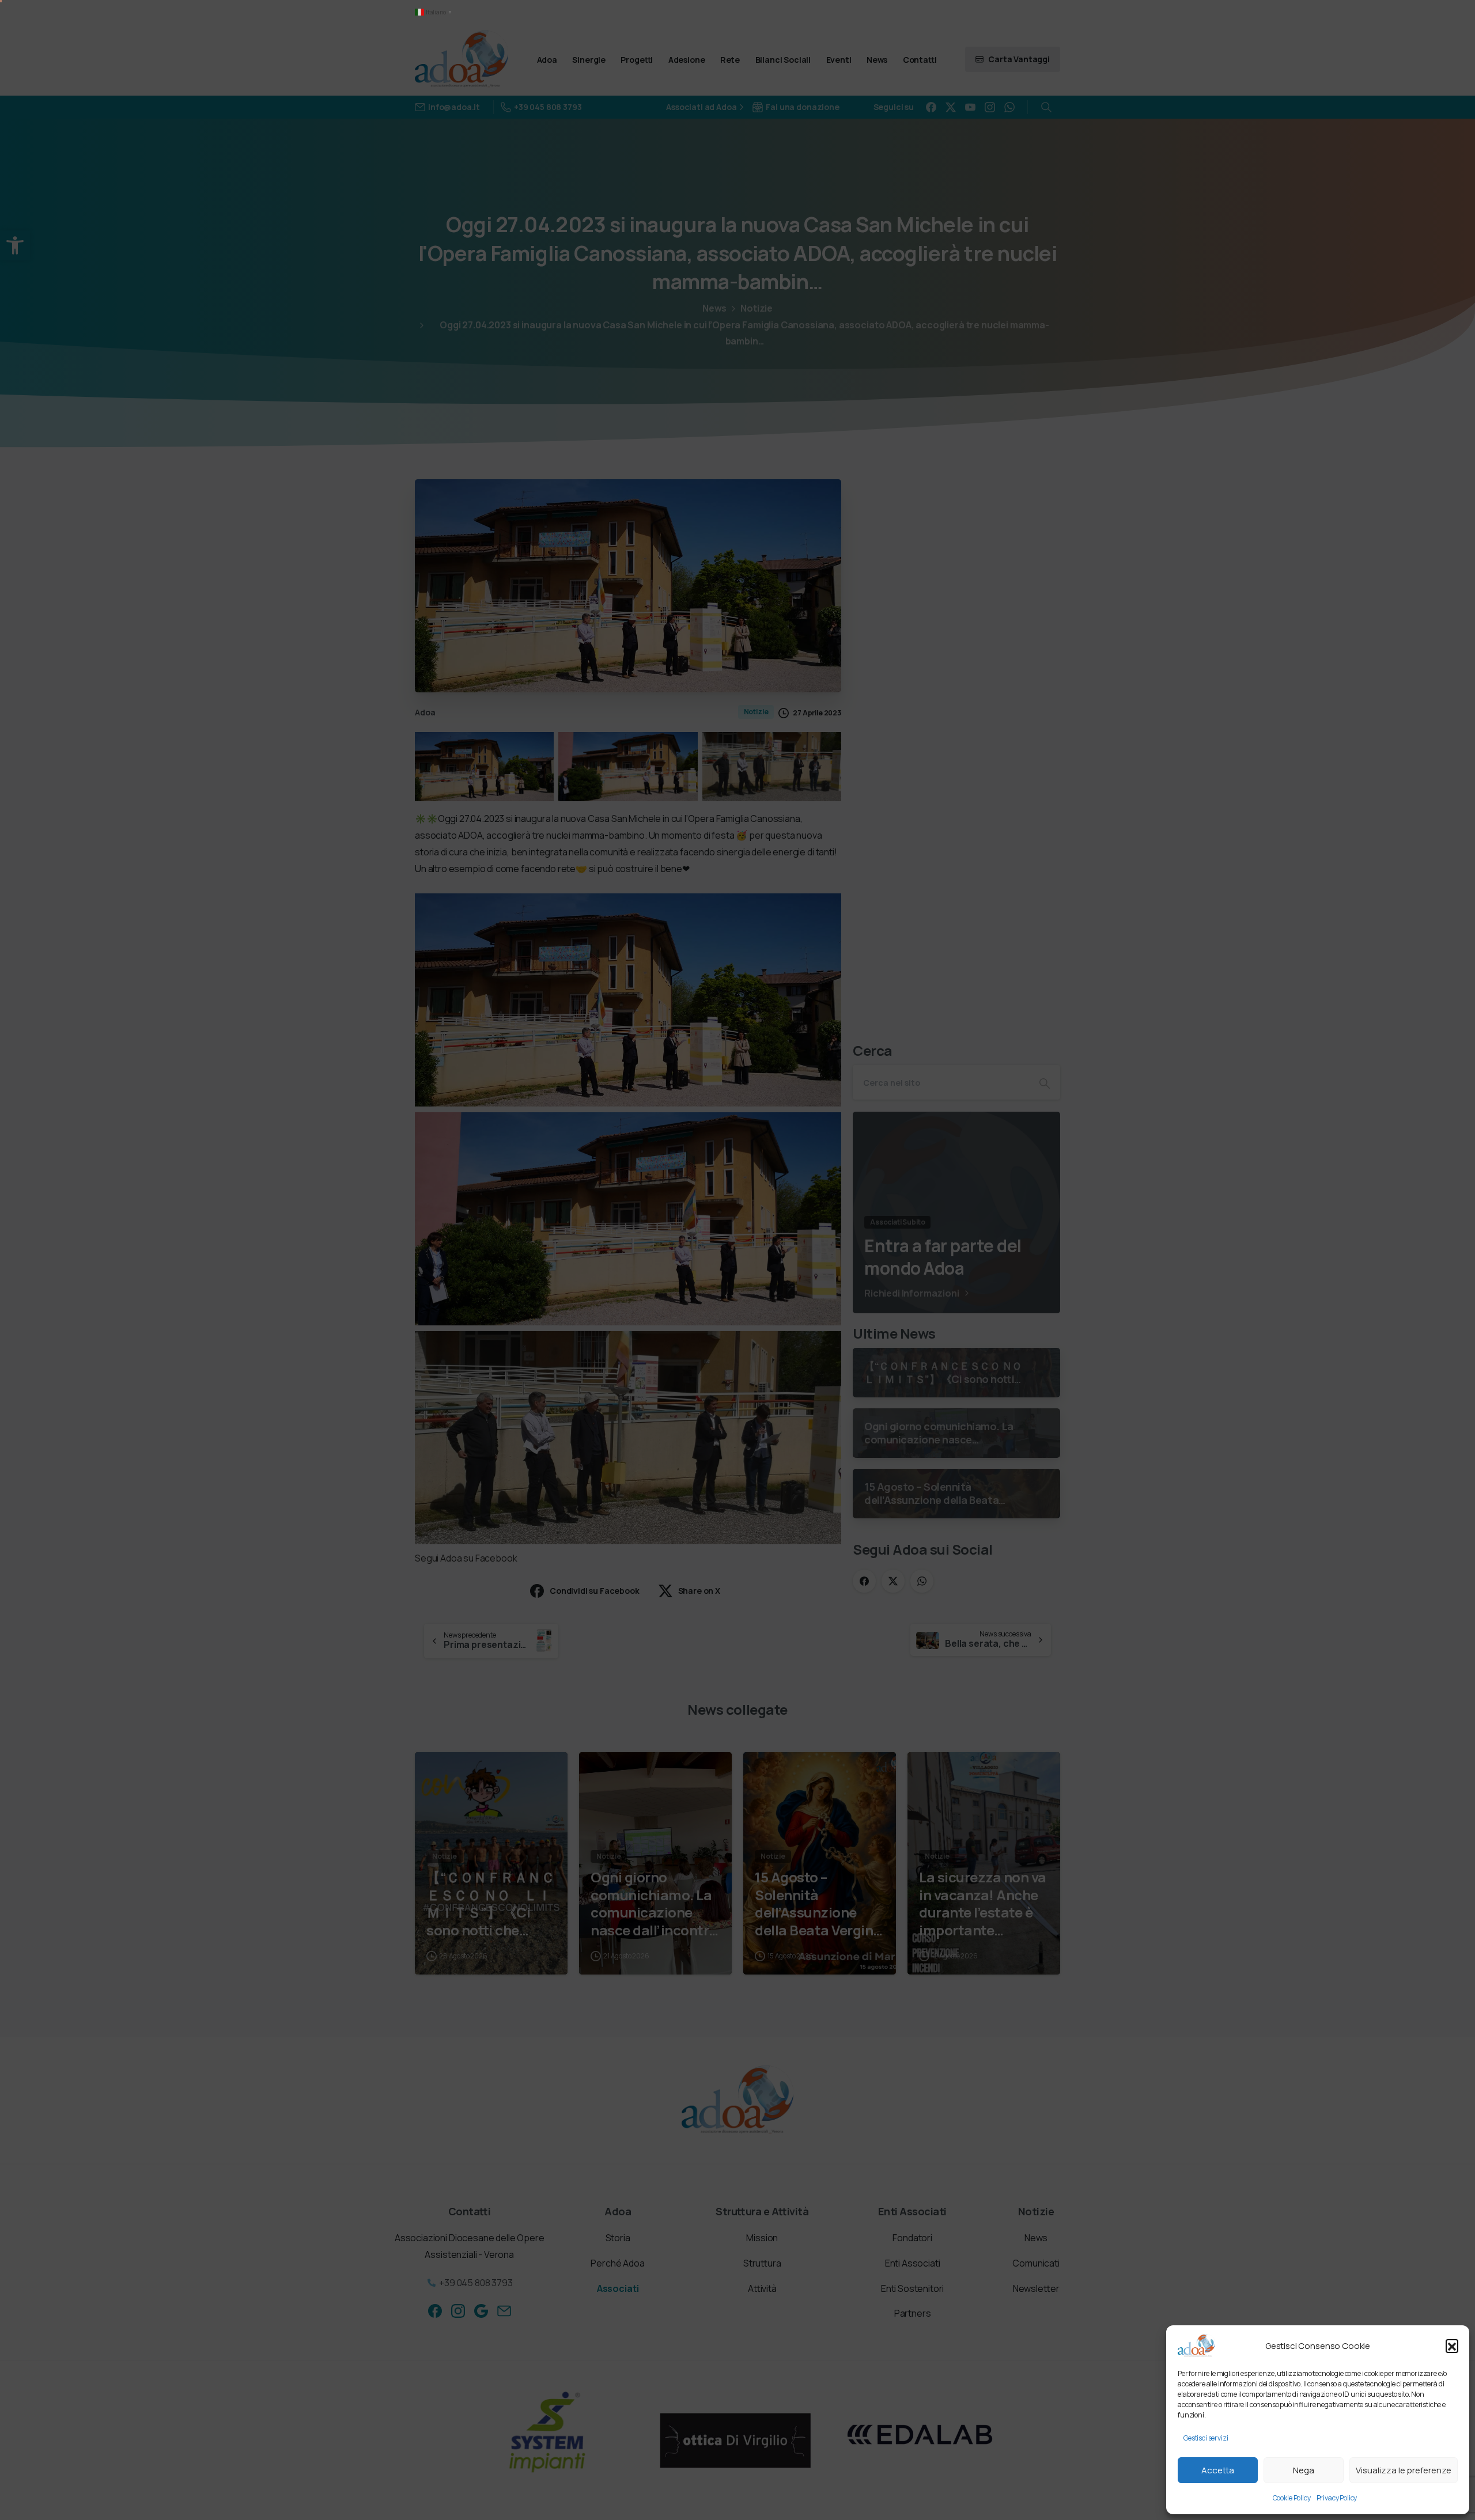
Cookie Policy (1292, 2498)
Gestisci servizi (1206, 2438)
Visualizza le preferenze (1404, 2470)
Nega (1304, 2470)
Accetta (1218, 2470)
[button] (1452, 2345)
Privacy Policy (1337, 2498)
